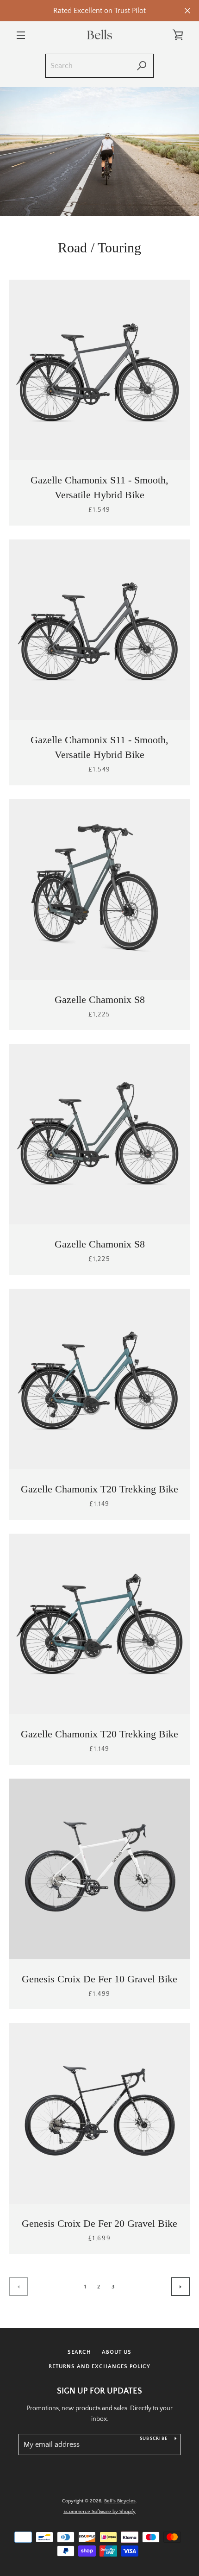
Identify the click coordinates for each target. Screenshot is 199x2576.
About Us (117, 2352)
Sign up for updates (99, 2391)
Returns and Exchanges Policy (99, 2366)
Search (79, 2352)
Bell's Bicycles (120, 2501)
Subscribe (154, 2439)
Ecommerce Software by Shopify (99, 2512)
